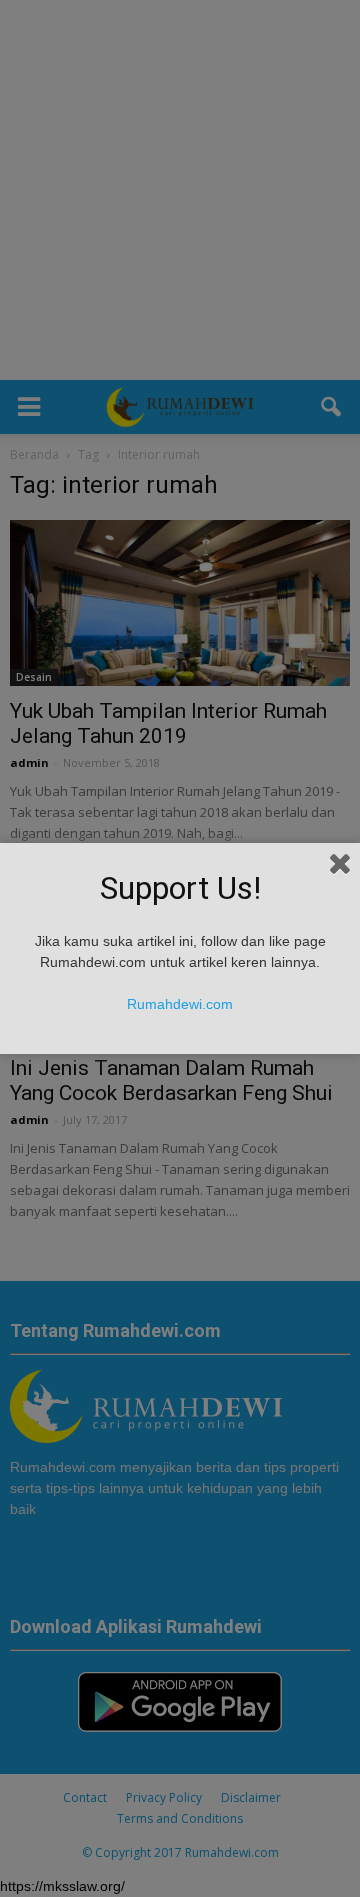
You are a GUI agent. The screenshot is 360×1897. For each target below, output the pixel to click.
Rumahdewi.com (180, 1004)
